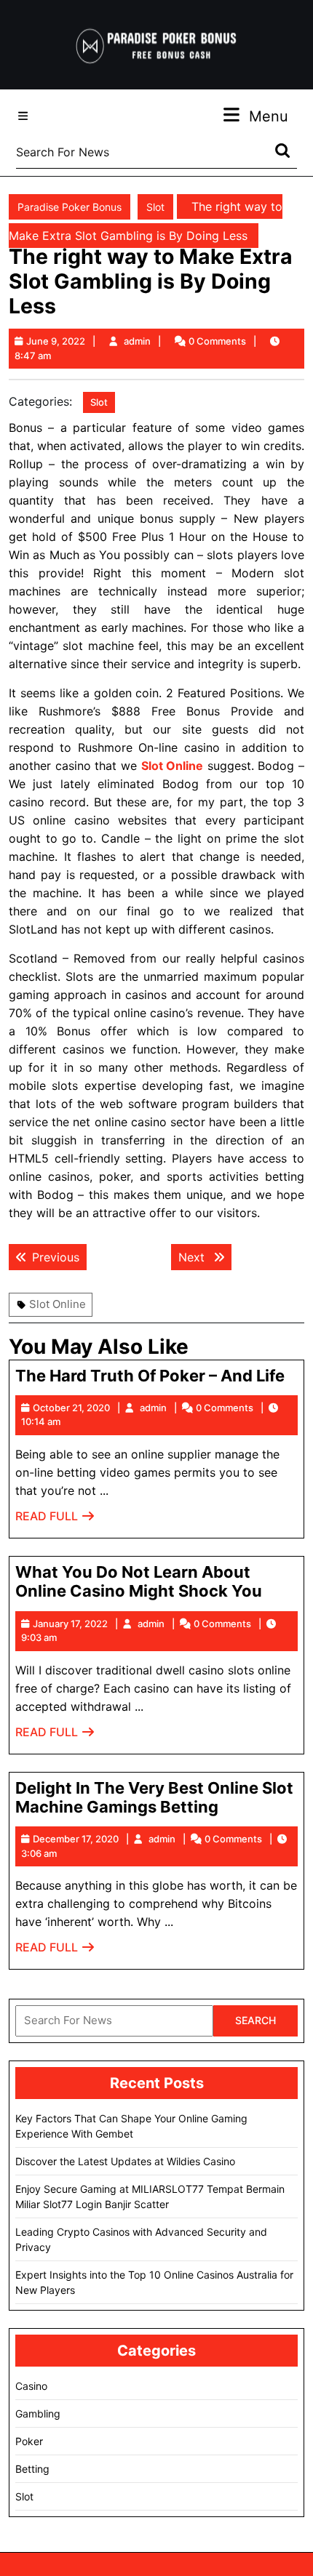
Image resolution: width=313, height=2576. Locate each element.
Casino (31, 2386)
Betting (32, 2469)
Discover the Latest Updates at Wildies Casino (125, 2161)
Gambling (38, 2414)
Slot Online (58, 1304)
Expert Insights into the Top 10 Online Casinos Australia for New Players (154, 2282)
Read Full (55, 1520)
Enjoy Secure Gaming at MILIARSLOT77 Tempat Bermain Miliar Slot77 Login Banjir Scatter (150, 2196)
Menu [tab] (269, 116)
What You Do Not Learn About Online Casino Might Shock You (139, 1581)
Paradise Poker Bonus (70, 207)
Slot (155, 207)
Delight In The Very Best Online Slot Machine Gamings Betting (154, 1797)
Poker (29, 2441)
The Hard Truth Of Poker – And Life (150, 1376)
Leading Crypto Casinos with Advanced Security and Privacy (141, 2239)
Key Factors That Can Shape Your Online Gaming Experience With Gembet (131, 2126)
